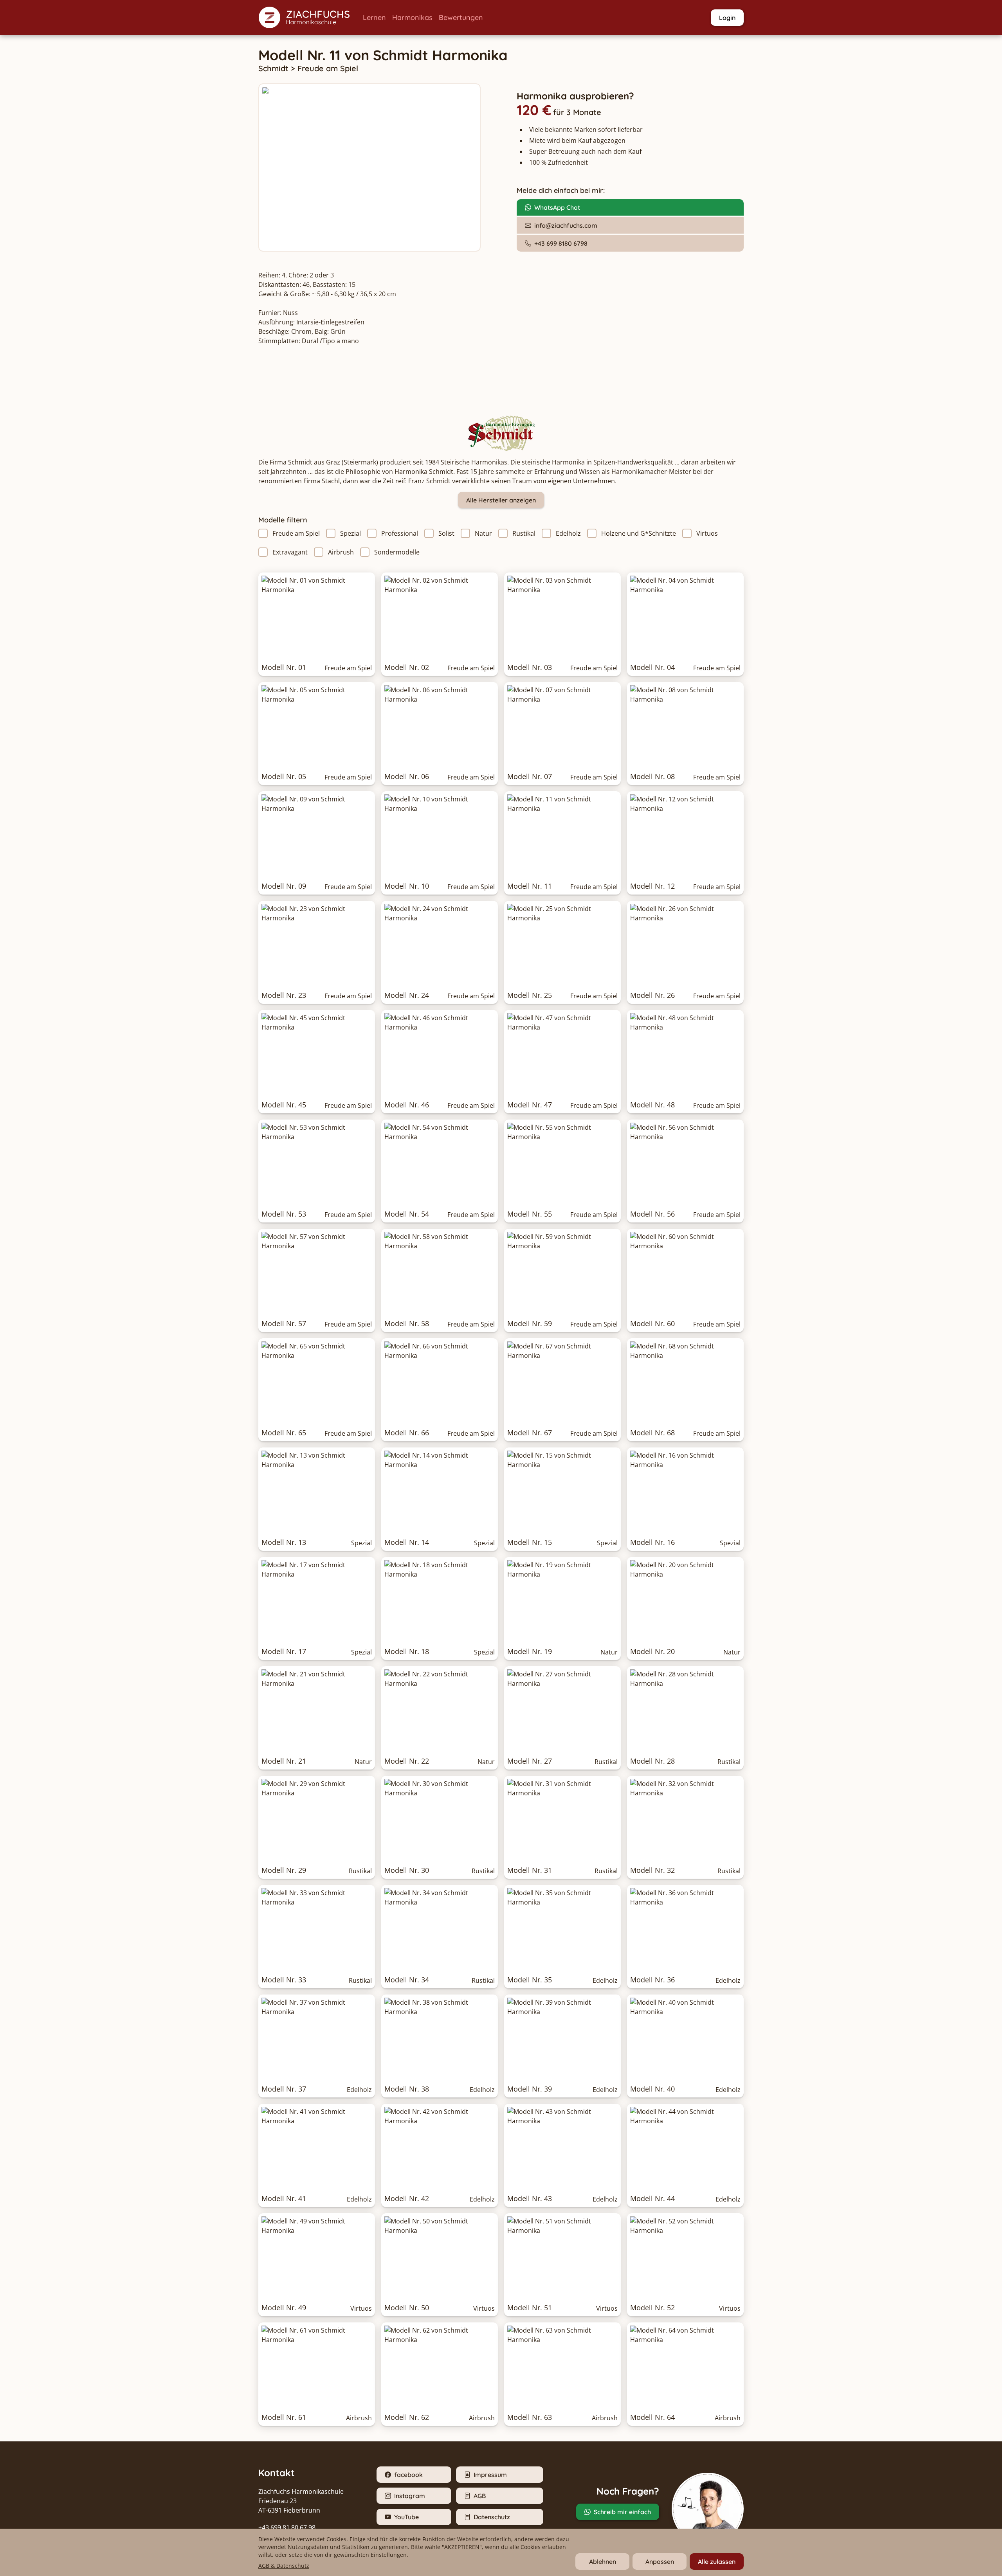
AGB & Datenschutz (284, 2566)
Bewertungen (461, 17)
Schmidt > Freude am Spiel (308, 68)
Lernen (374, 17)
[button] (307, 17)
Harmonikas (412, 17)
